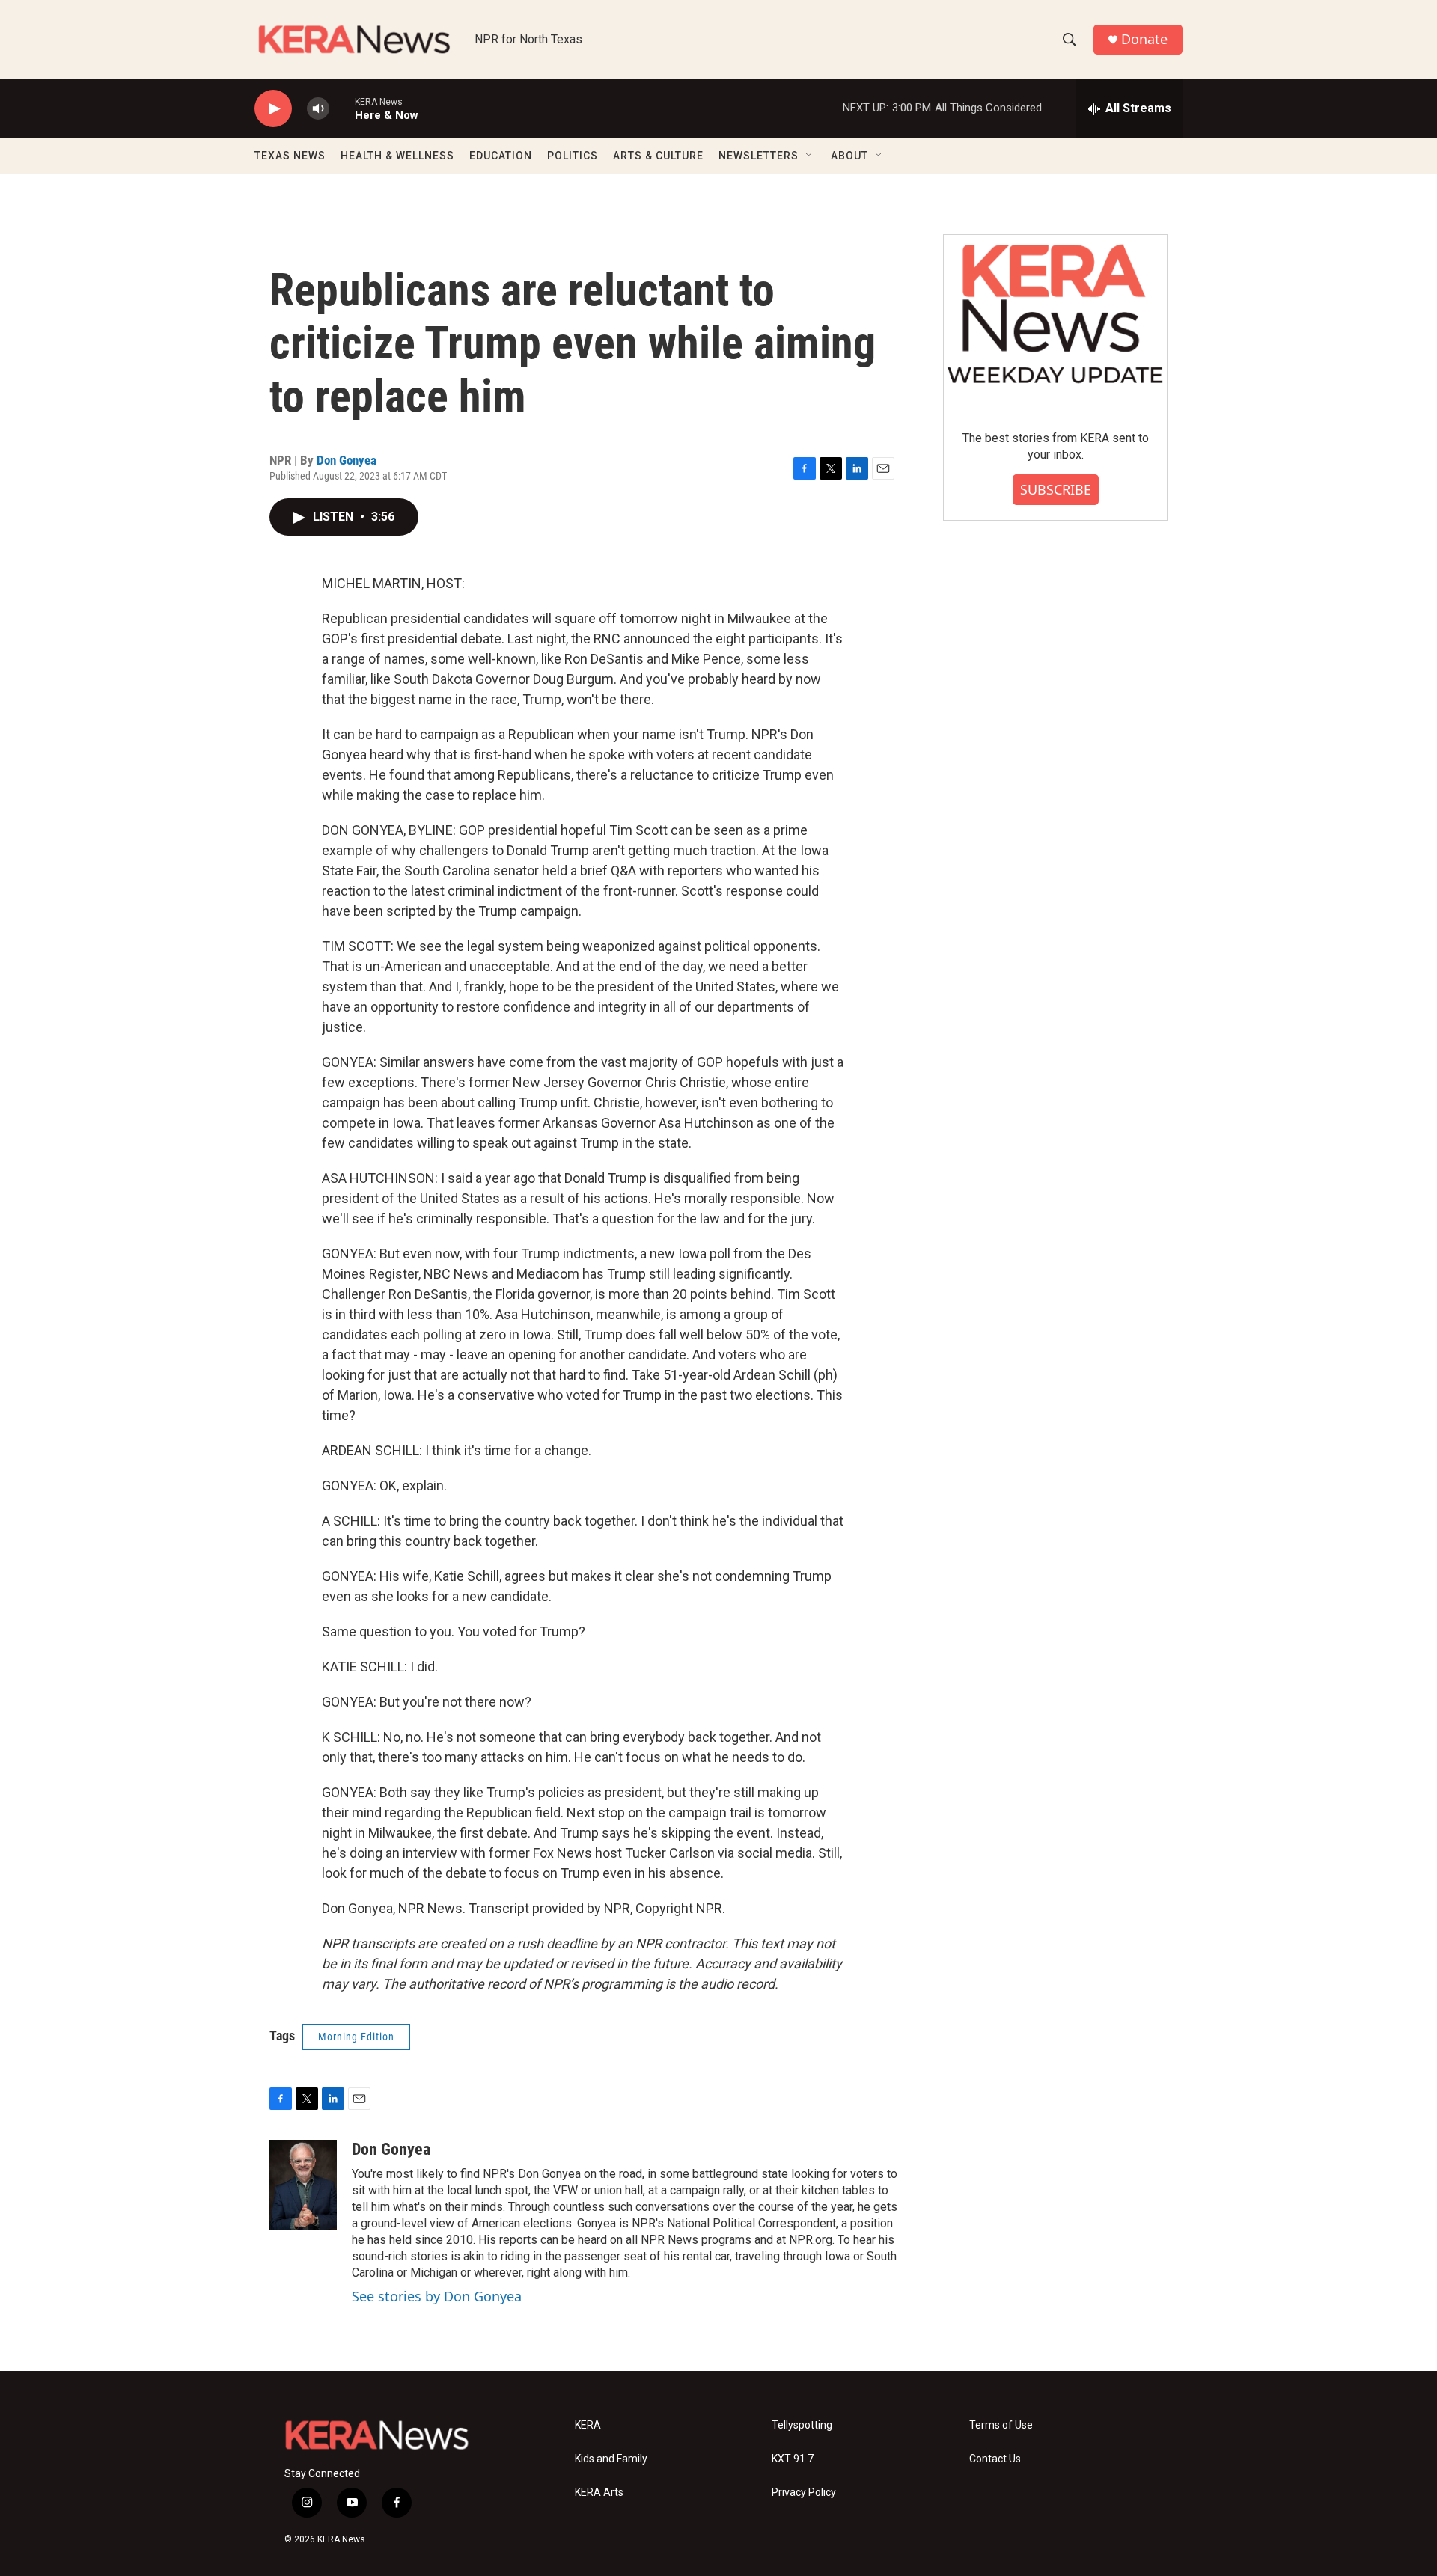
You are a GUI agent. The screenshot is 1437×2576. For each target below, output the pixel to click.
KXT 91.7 (793, 2459)
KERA (588, 2425)
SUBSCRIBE (1056, 489)
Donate (1144, 39)
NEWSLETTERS (759, 156)
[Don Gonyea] (303, 2185)
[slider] (342, 108)
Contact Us (995, 2459)
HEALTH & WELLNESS (397, 156)
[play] (273, 109)
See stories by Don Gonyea (437, 2296)
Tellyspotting (802, 2425)
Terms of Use (1001, 2425)
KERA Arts (599, 2493)
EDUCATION (501, 156)
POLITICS (573, 156)
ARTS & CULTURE (658, 156)
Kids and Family (611, 2459)
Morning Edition (356, 2037)
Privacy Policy (804, 2493)
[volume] (318, 109)
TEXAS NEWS (290, 156)
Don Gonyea (347, 460)
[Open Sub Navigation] (810, 156)
